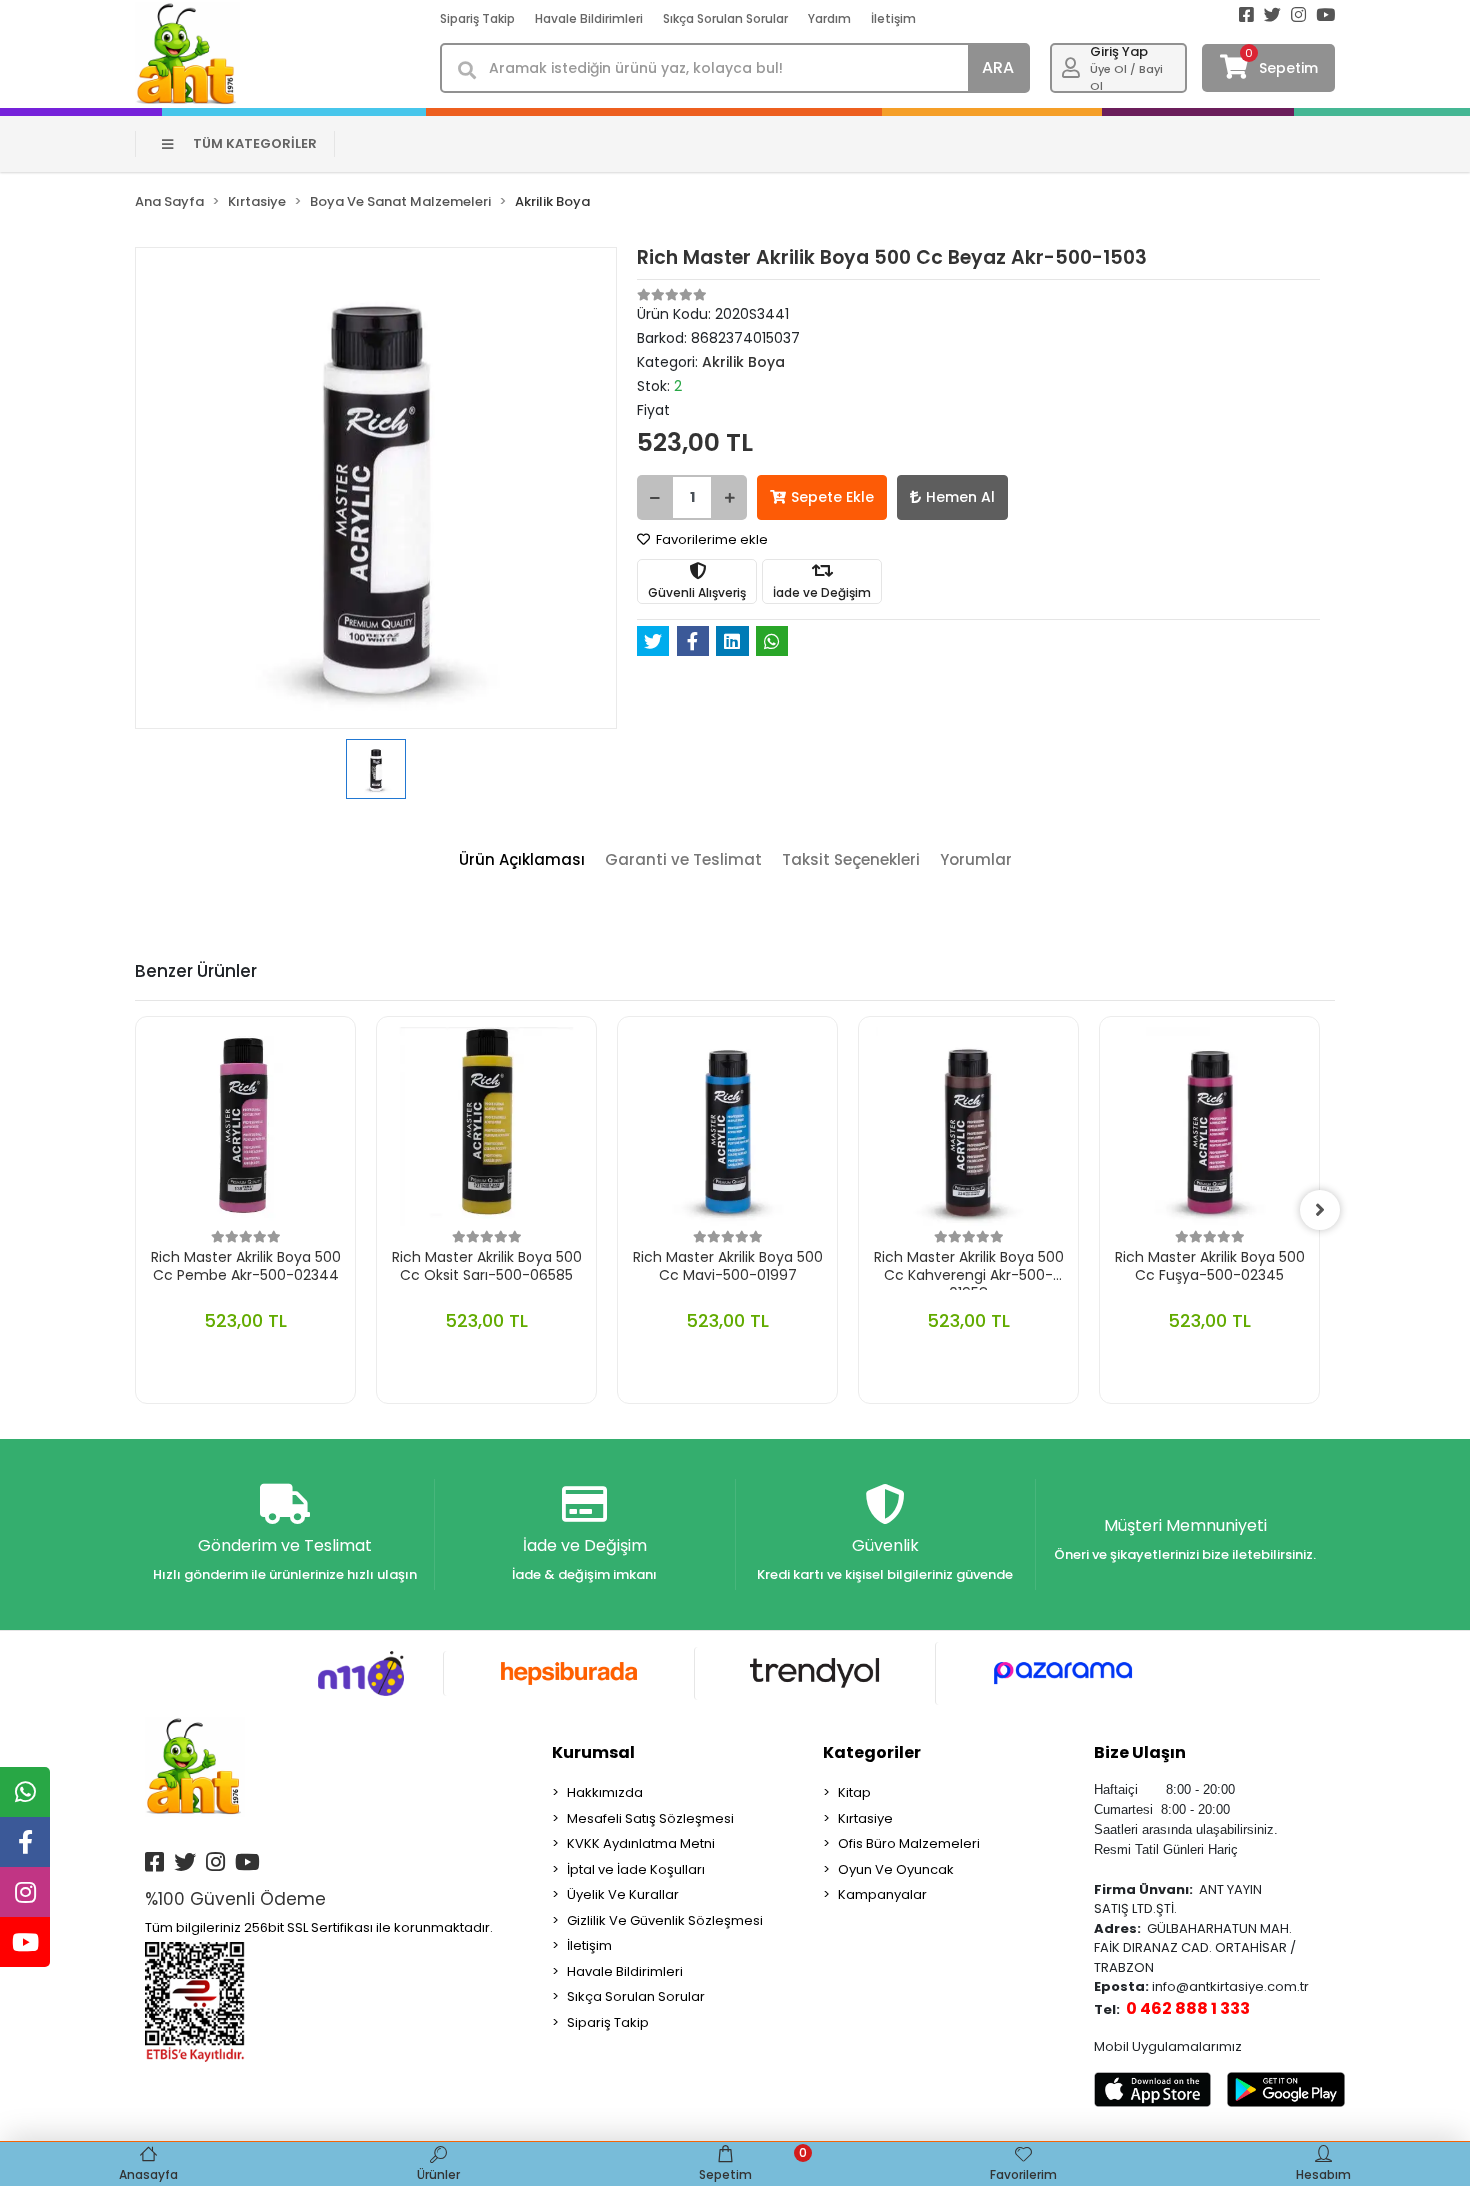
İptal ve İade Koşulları (636, 1869)
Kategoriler (872, 1752)
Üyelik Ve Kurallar (623, 1894)
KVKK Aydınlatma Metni (641, 1843)
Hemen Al (960, 497)
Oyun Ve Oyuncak (896, 1869)
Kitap (854, 1792)
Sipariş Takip (477, 18)
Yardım (829, 18)
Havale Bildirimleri (589, 18)
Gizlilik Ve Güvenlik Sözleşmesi (665, 1920)
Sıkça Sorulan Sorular (725, 18)
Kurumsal (593, 1752)
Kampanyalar (882, 1894)
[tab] (522, 860)
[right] (1320, 1210)
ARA (998, 67)
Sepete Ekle (832, 497)
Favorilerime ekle (710, 539)
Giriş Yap (1119, 51)
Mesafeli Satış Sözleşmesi (650, 1818)
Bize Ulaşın (1140, 1752)
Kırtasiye (865, 1818)
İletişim (893, 18)
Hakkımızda (605, 1792)
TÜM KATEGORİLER (255, 143)
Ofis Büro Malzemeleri (909, 1843)
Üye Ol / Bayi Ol (1126, 77)
